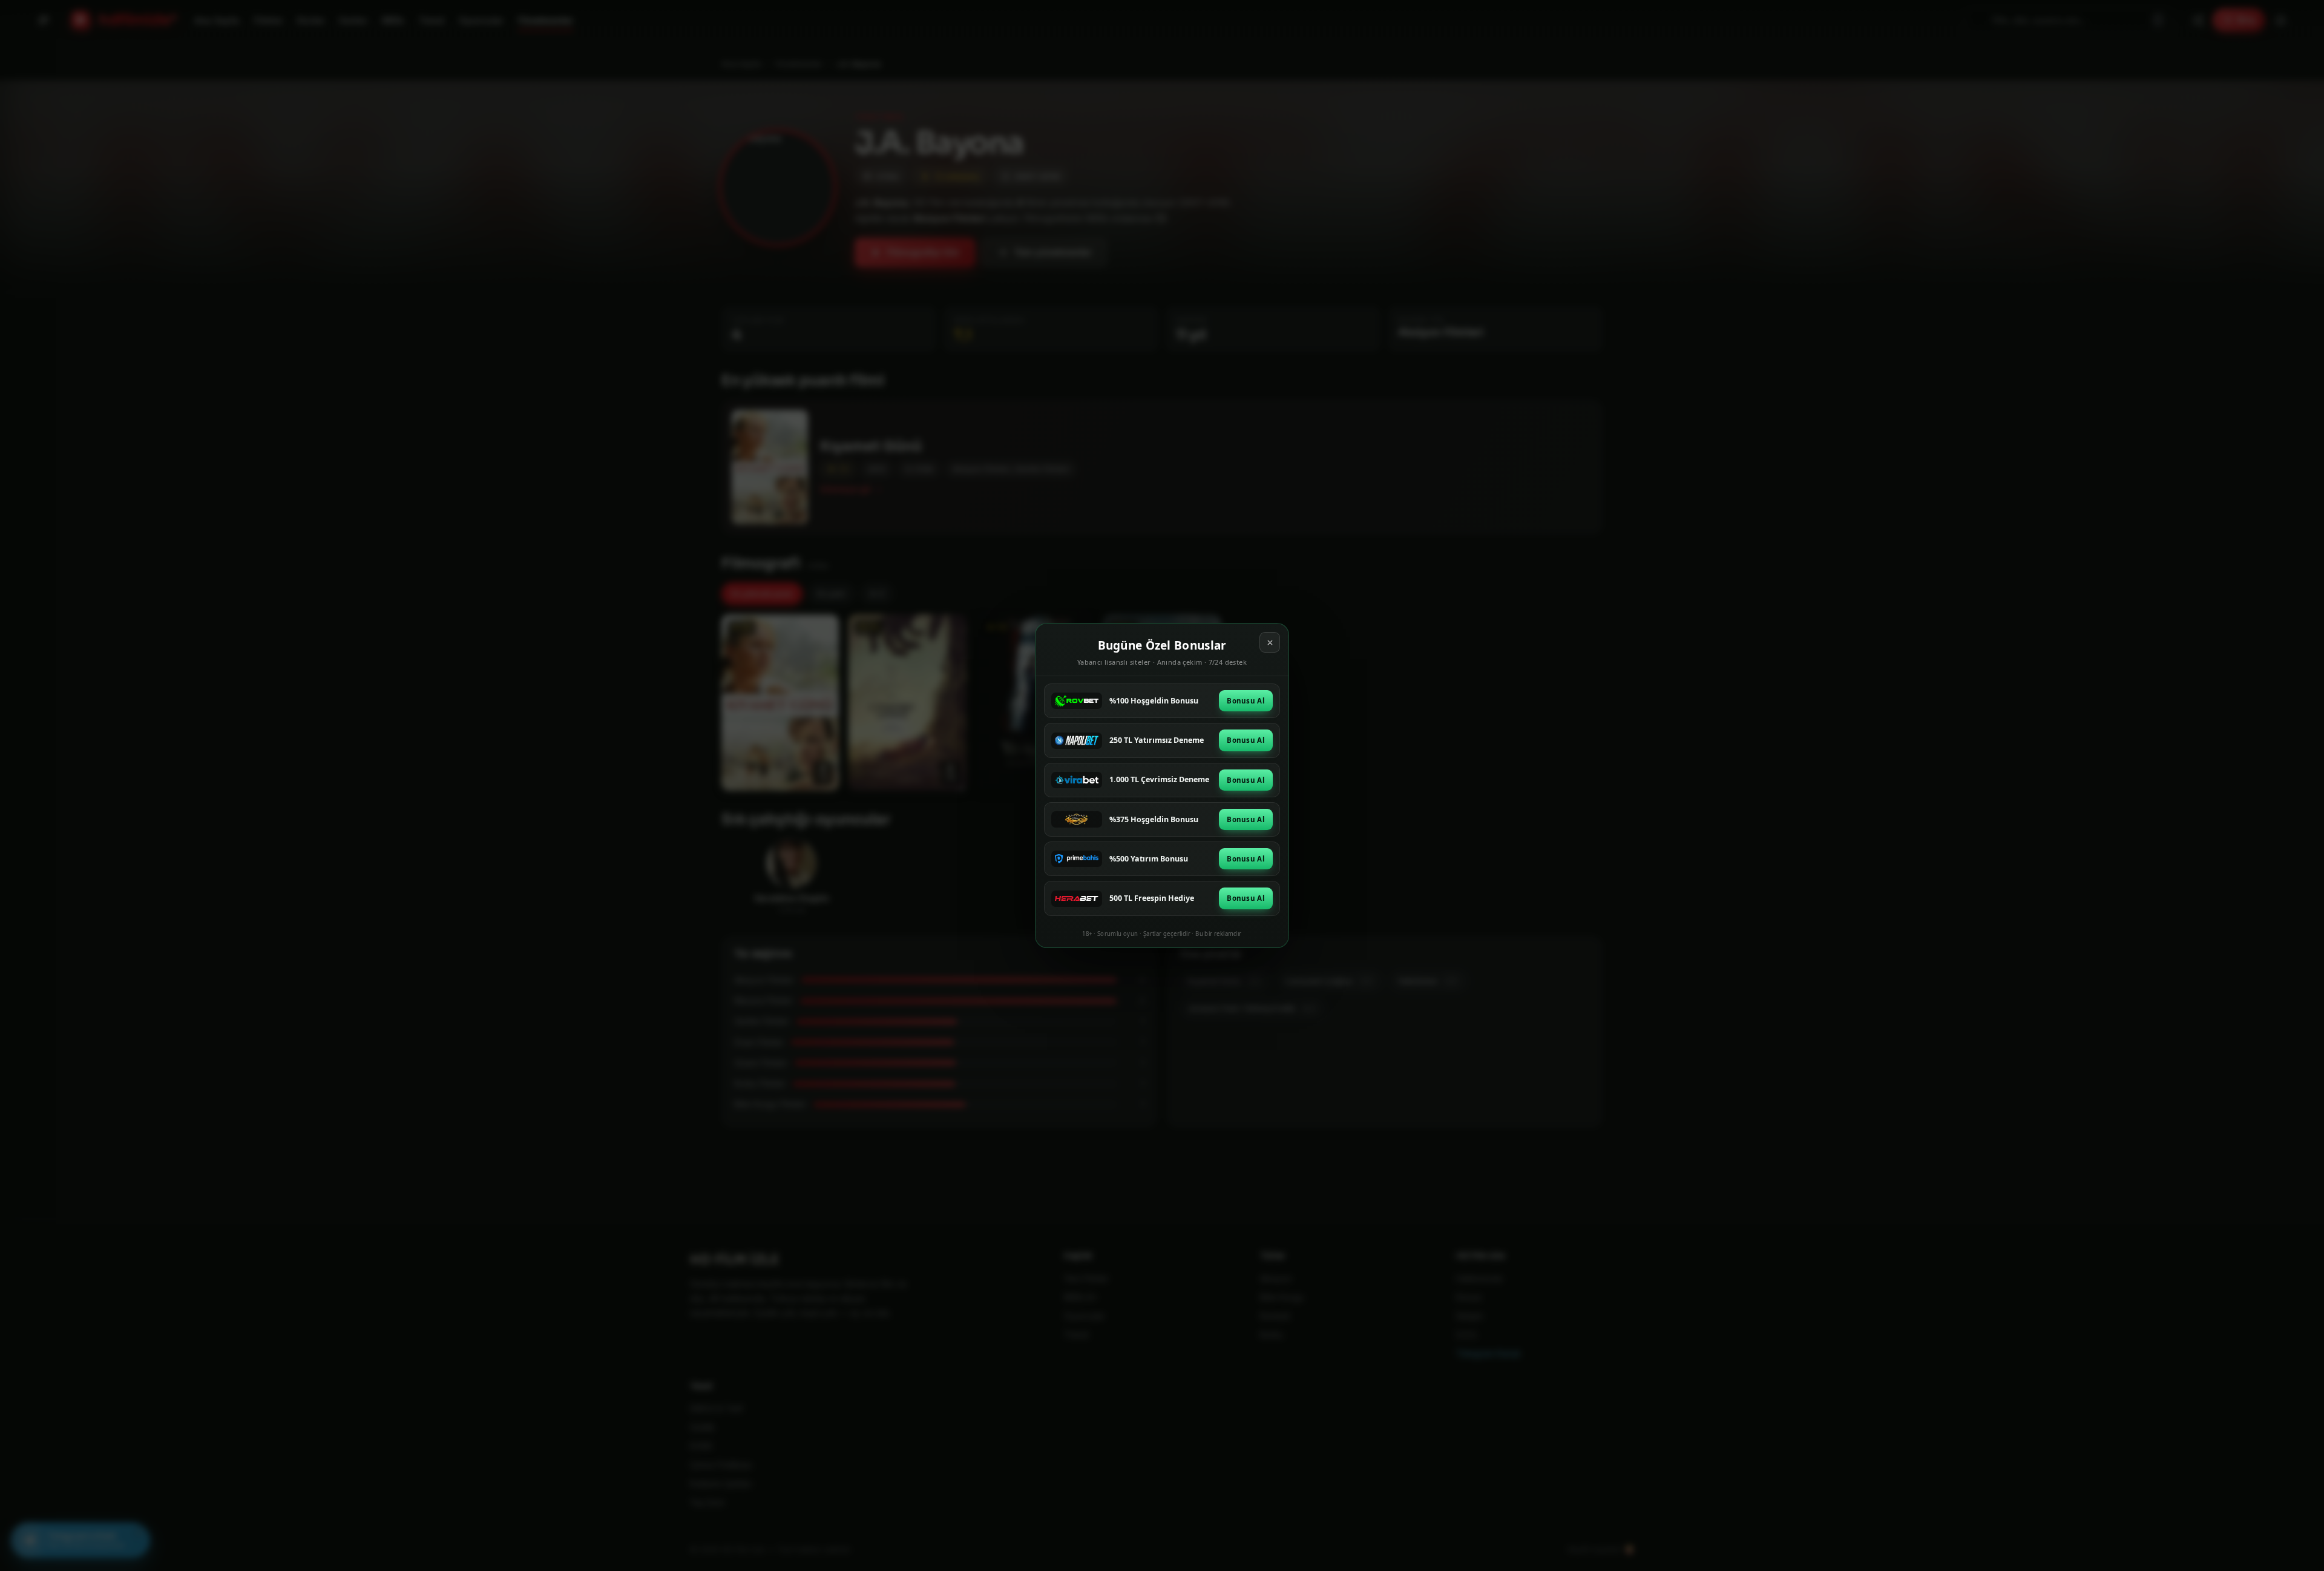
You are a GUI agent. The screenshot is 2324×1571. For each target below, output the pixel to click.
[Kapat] (1270, 642)
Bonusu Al (1246, 701)
